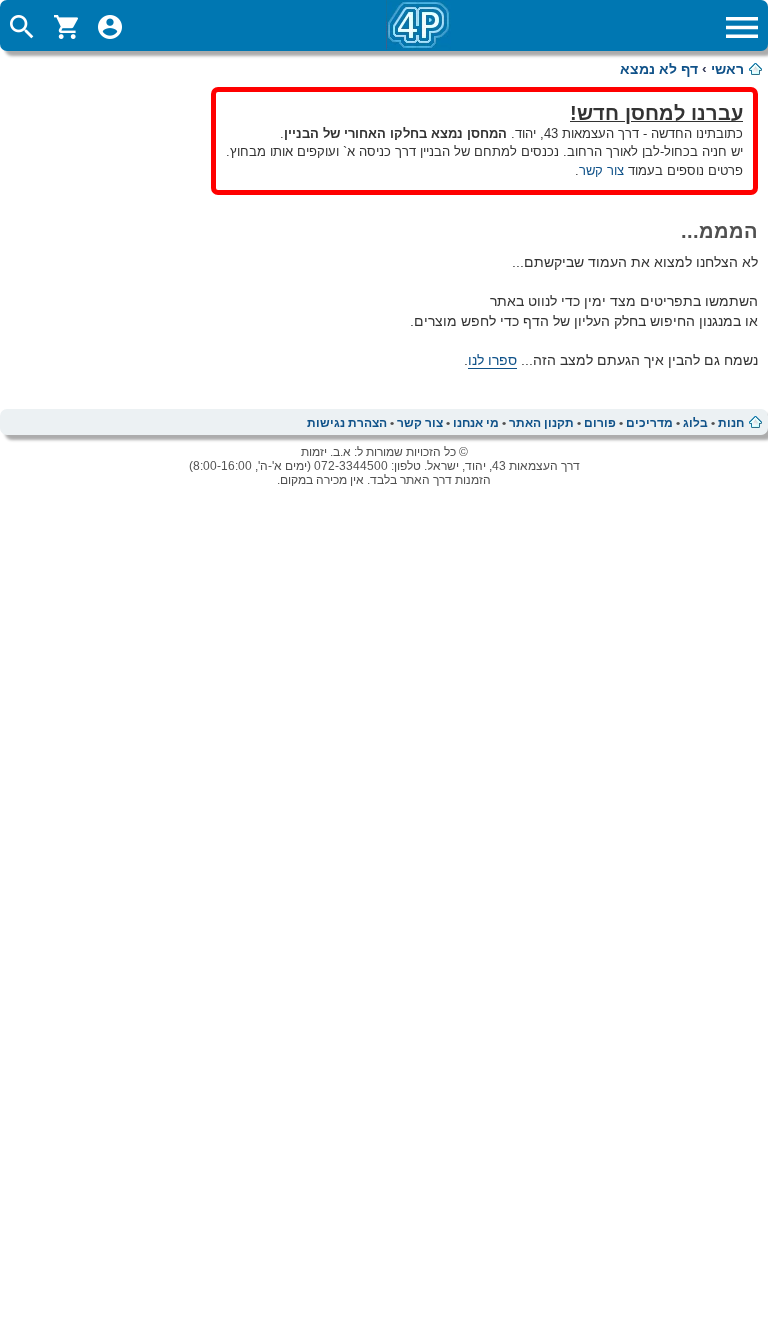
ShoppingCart (66, 27)
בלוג (695, 423)
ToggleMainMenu (742, 27)
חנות (731, 423)
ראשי (727, 69)
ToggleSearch (22, 27)
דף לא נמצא (659, 69)
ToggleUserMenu (110, 27)
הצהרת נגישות (347, 423)
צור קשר (601, 170)
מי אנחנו (476, 423)
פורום (600, 423)
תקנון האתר (541, 423)
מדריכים (649, 423)
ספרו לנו (492, 360)
